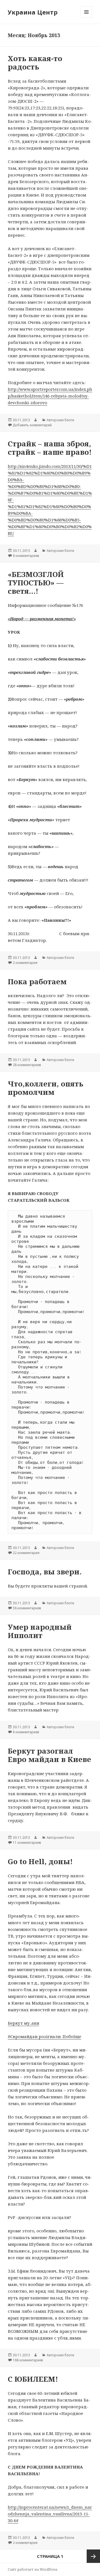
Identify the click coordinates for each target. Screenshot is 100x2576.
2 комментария (25, 963)
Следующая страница (93, 2556)
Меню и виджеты (87, 18)
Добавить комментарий (32, 425)
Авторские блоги (60, 420)
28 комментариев (27, 1065)
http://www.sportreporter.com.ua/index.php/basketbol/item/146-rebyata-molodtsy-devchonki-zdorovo (50, 396)
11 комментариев (27, 1843)
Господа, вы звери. (45, 1572)
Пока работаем (37, 981)
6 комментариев (26, 556)
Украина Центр (33, 12)
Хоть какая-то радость (35, 63)
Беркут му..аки (23, 2023)
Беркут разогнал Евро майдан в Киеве (49, 1755)
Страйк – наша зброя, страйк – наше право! (50, 448)
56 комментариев (27, 1608)
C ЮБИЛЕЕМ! (33, 2379)
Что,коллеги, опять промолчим (46, 1088)
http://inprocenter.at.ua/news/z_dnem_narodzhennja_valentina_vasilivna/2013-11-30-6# (50, 2514)
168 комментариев (28, 2360)
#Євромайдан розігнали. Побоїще (44, 2036)
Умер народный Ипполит (40, 1631)
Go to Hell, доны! (40, 1861)
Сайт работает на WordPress (33, 2569)
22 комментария (26, 1553)
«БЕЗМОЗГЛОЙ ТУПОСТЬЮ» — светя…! (36, 583)
